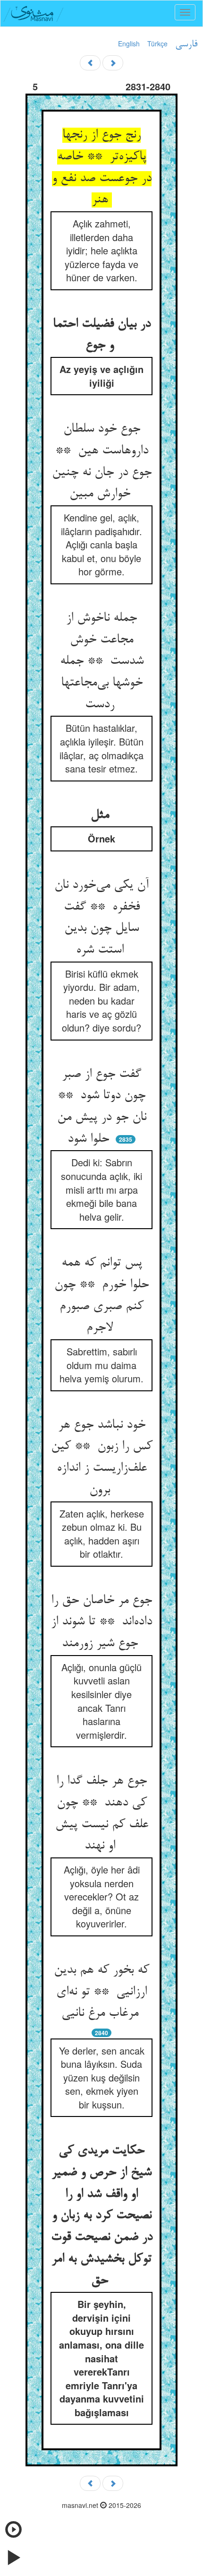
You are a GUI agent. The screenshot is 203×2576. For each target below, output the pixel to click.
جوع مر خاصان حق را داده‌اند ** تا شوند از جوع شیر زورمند (101, 1622)
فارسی (186, 44)
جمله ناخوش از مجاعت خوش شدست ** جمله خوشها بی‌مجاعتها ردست (102, 662)
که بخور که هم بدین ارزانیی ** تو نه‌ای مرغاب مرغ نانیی (101, 1992)
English (129, 43)
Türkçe (157, 43)
